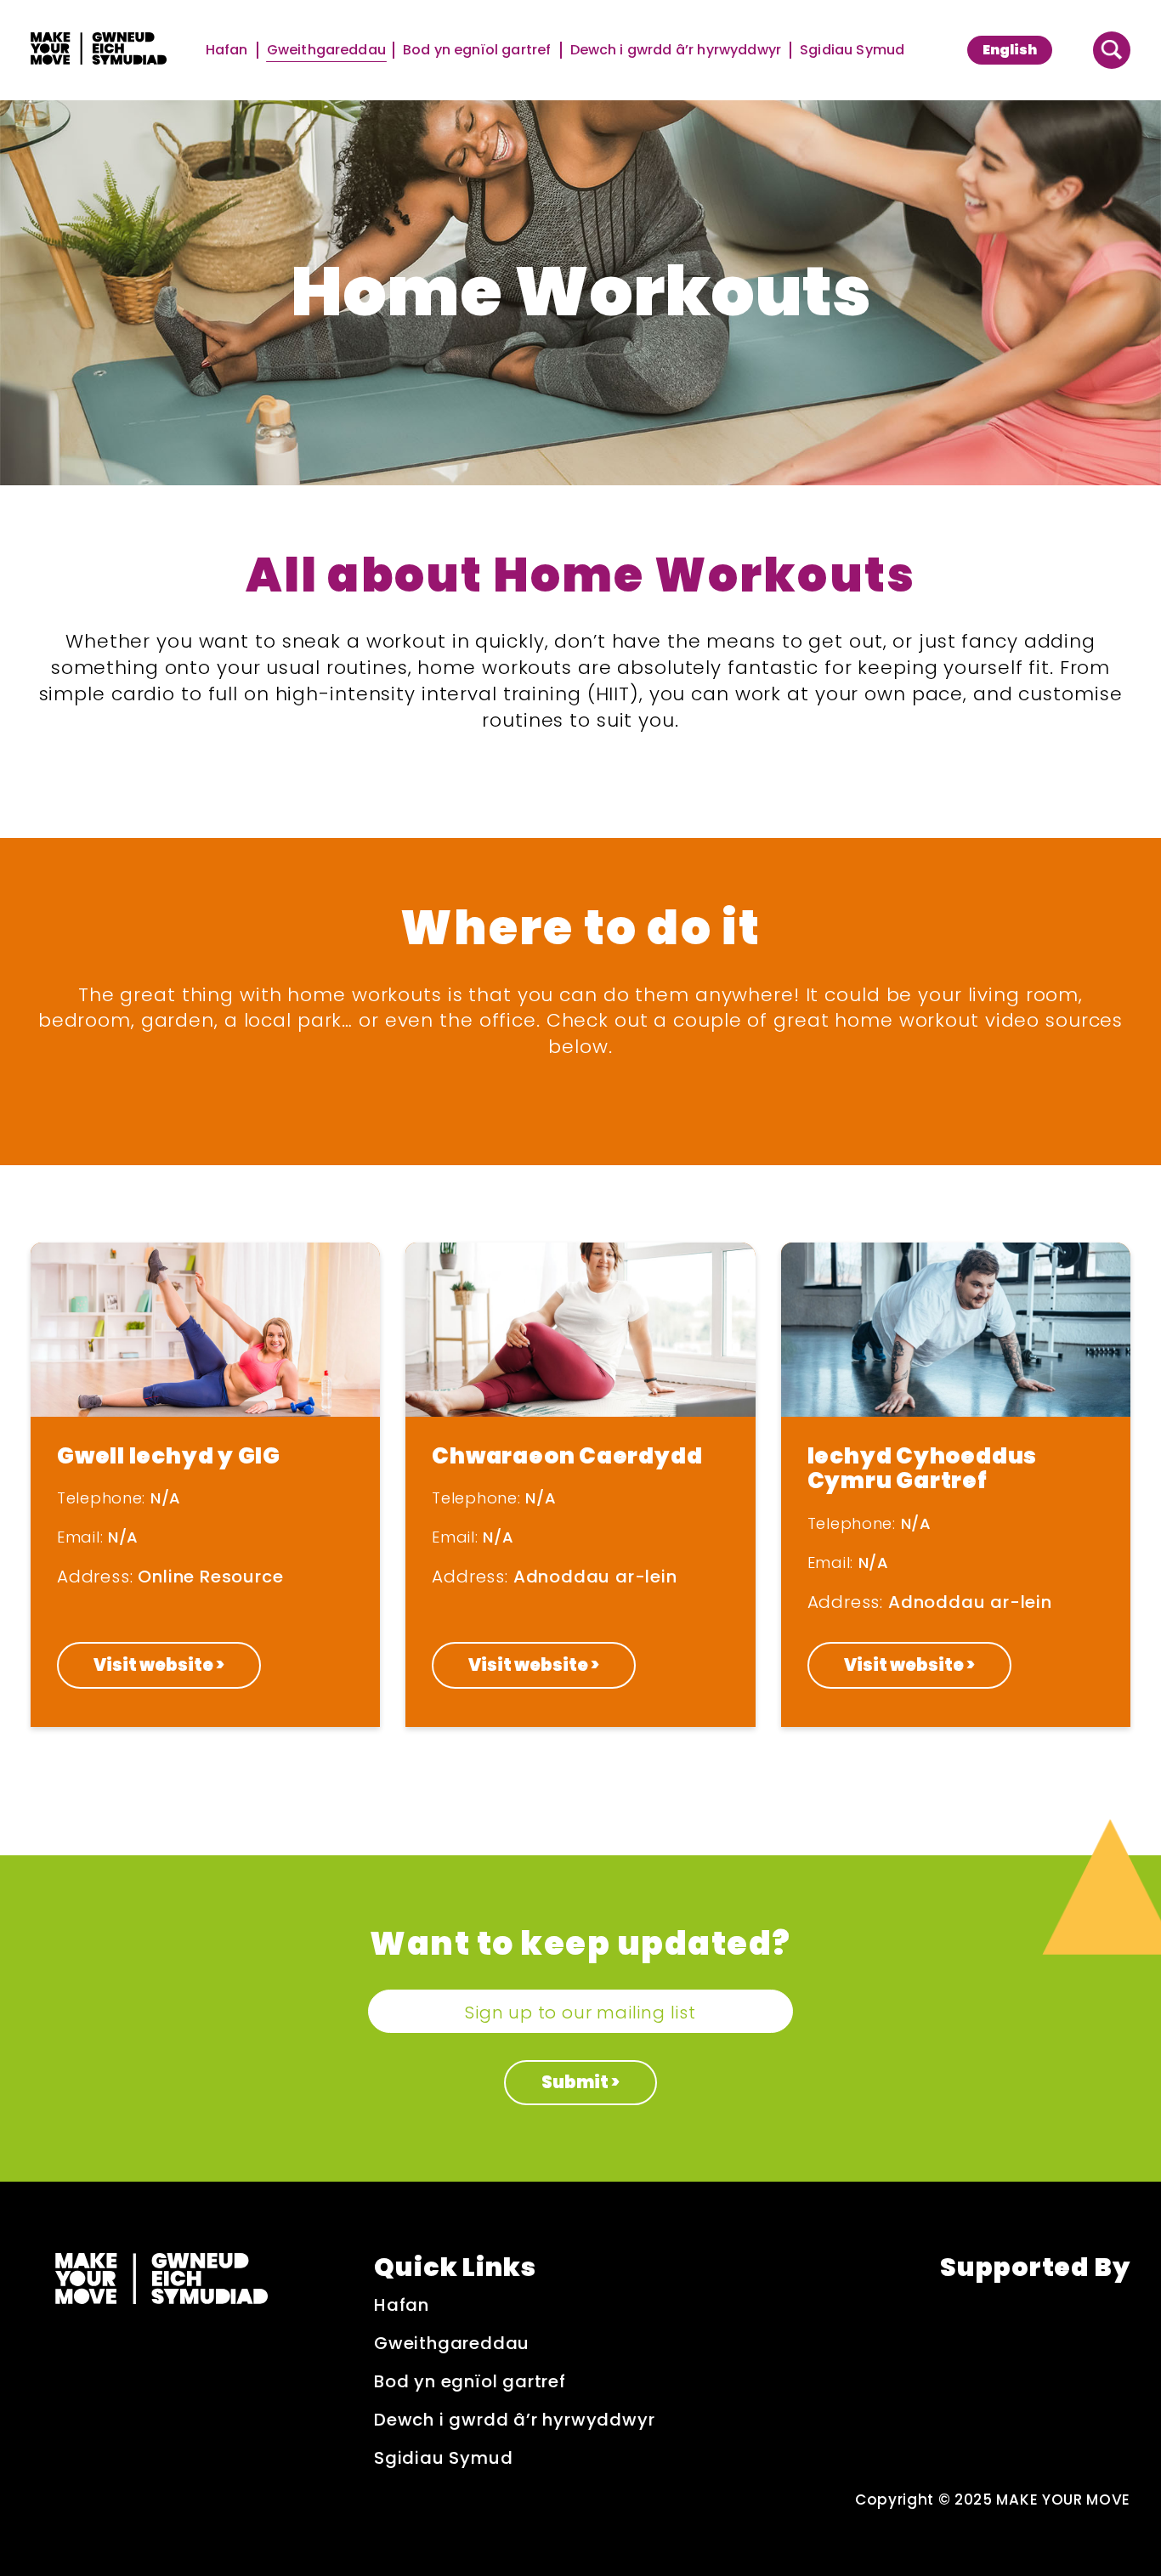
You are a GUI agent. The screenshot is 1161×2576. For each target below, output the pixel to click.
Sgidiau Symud (852, 50)
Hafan (228, 50)
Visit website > (159, 1665)
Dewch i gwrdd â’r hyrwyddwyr (677, 50)
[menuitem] (1010, 50)
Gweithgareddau (326, 50)
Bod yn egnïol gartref (478, 50)
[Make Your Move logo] (99, 51)
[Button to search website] (1112, 50)
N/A (166, 1498)
